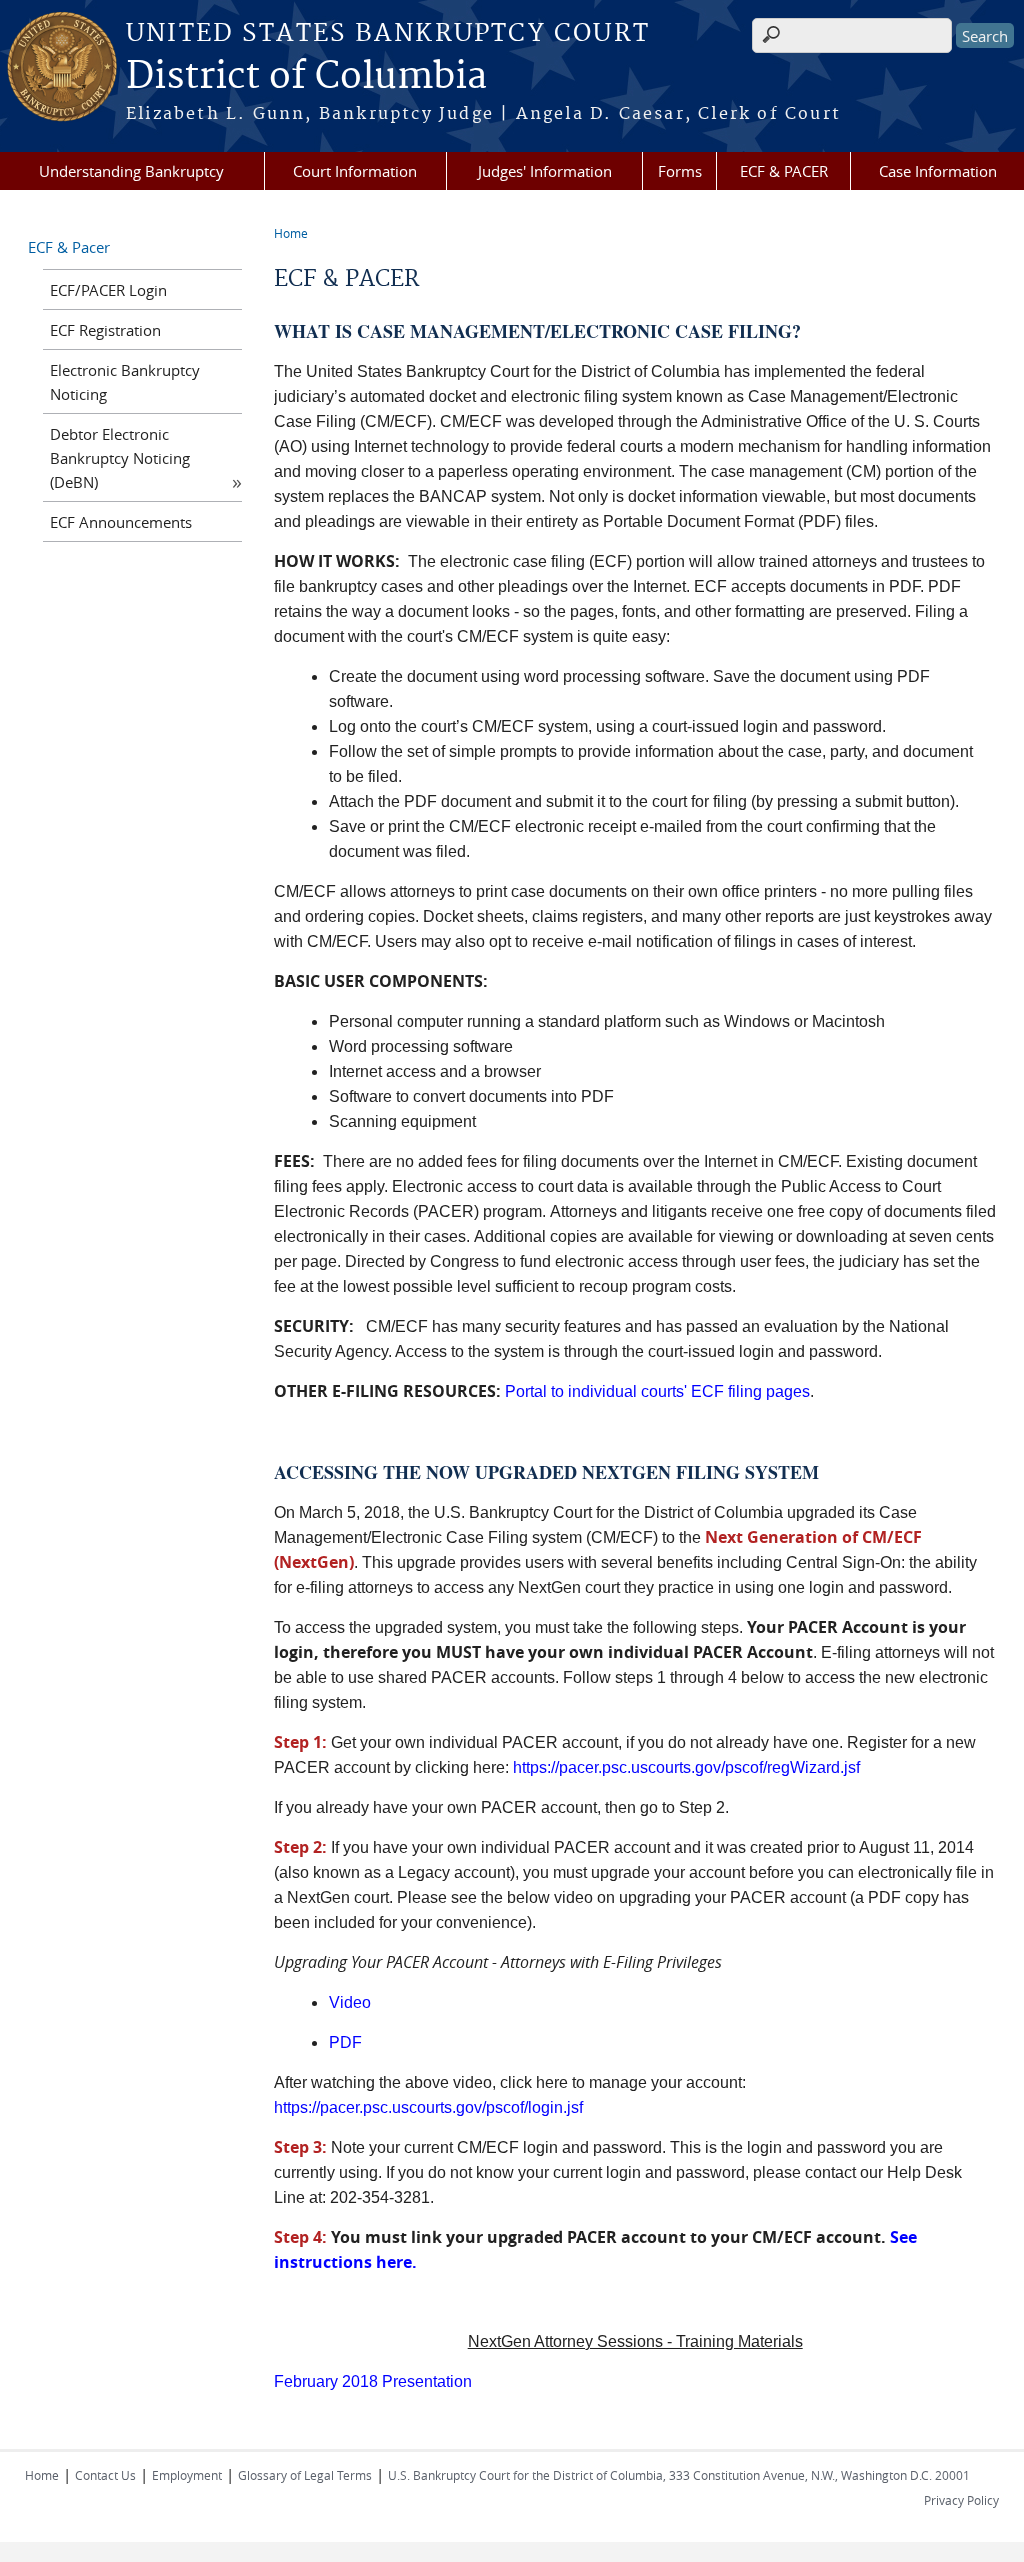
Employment (187, 2475)
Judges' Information (545, 171)
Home (291, 233)
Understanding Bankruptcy (131, 171)
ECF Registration (105, 330)
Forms (680, 171)
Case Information (938, 171)
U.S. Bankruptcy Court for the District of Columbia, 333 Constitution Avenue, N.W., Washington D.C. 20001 (679, 2475)
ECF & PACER (784, 171)
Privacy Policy (961, 2500)
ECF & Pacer (69, 247)
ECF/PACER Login (108, 290)
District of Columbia (306, 77)
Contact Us (105, 2475)
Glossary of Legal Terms (305, 2475)
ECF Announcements (121, 522)
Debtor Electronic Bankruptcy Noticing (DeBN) (120, 458)
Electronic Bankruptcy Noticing (125, 382)
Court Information (355, 171)
